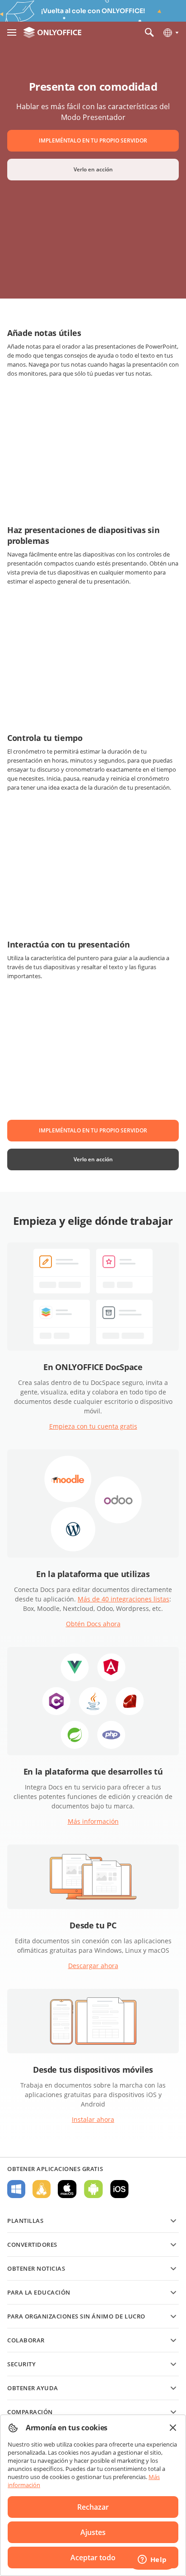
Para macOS (67, 2189)
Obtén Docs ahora (93, 1624)
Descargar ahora (93, 1966)
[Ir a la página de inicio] (52, 32)
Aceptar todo (93, 2558)
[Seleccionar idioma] (170, 32)
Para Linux (42, 2189)
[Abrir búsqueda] (149, 32)
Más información (93, 1821)
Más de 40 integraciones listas (123, 1599)
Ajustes (93, 2532)
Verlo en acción (93, 169)
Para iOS (119, 2189)
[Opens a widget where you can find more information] (152, 2560)
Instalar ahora (93, 2119)
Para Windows (16, 2189)
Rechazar (93, 2507)
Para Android (93, 2189)
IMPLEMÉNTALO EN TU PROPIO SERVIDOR (93, 140)
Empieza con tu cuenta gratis (93, 1426)
